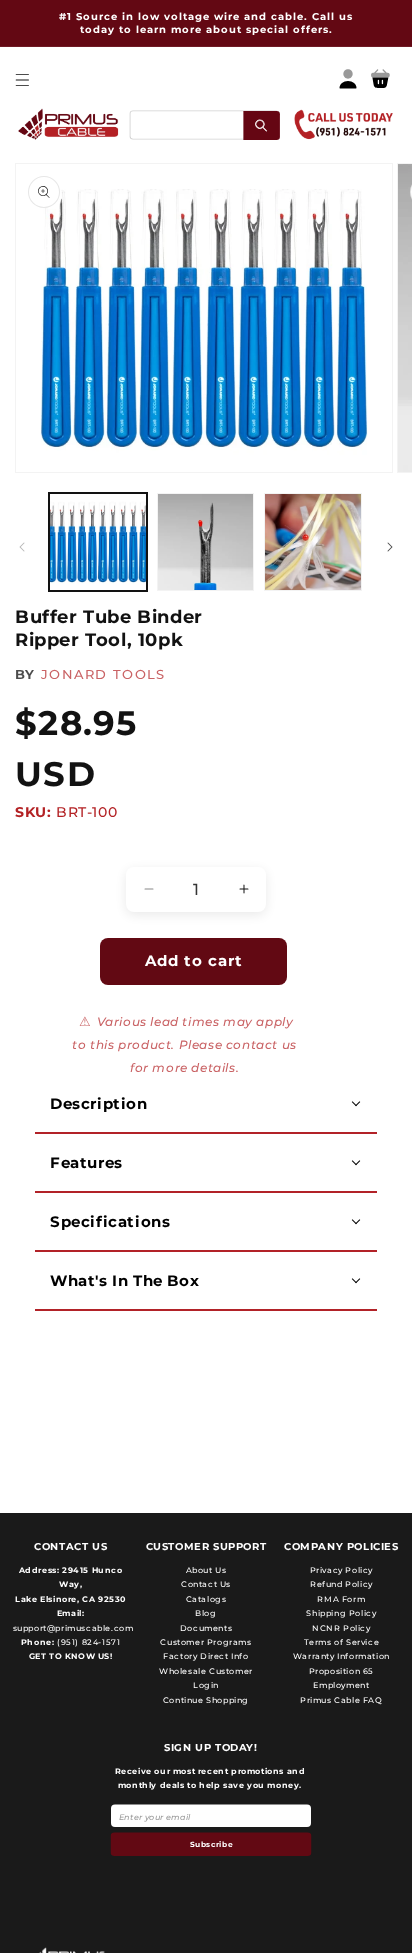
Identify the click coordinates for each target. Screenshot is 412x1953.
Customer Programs (205, 1642)
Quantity (55, 849)
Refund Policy (341, 1584)
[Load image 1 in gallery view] (98, 542)
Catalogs (206, 1599)
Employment (341, 1685)
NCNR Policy (341, 1628)
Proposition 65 (341, 1671)
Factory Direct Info (205, 1656)
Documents (206, 1628)
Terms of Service (342, 1642)
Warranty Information (341, 1656)
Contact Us (206, 1584)
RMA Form (341, 1599)
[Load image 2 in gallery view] (206, 542)
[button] (21, 79)
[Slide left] (22, 547)
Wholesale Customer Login (206, 1678)
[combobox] (204, 124)
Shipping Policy (341, 1613)
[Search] (261, 124)
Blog (205, 1613)
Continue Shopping (206, 1700)
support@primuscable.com (71, 1628)
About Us (206, 1570)
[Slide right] (390, 547)
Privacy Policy (341, 1570)
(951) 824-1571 (87, 1642)
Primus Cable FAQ (341, 1700)
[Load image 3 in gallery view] (313, 542)
